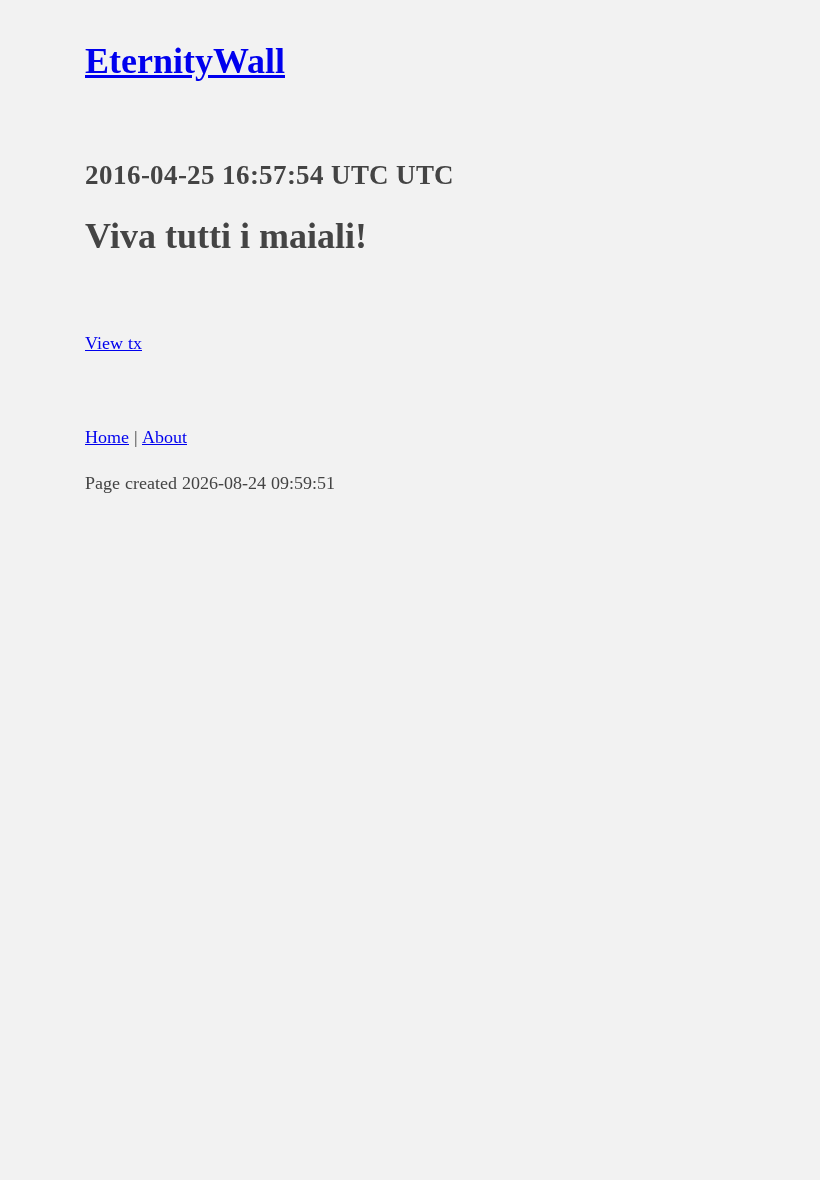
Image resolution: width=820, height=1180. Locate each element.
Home (107, 437)
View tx (113, 343)
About (164, 437)
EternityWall (185, 61)
